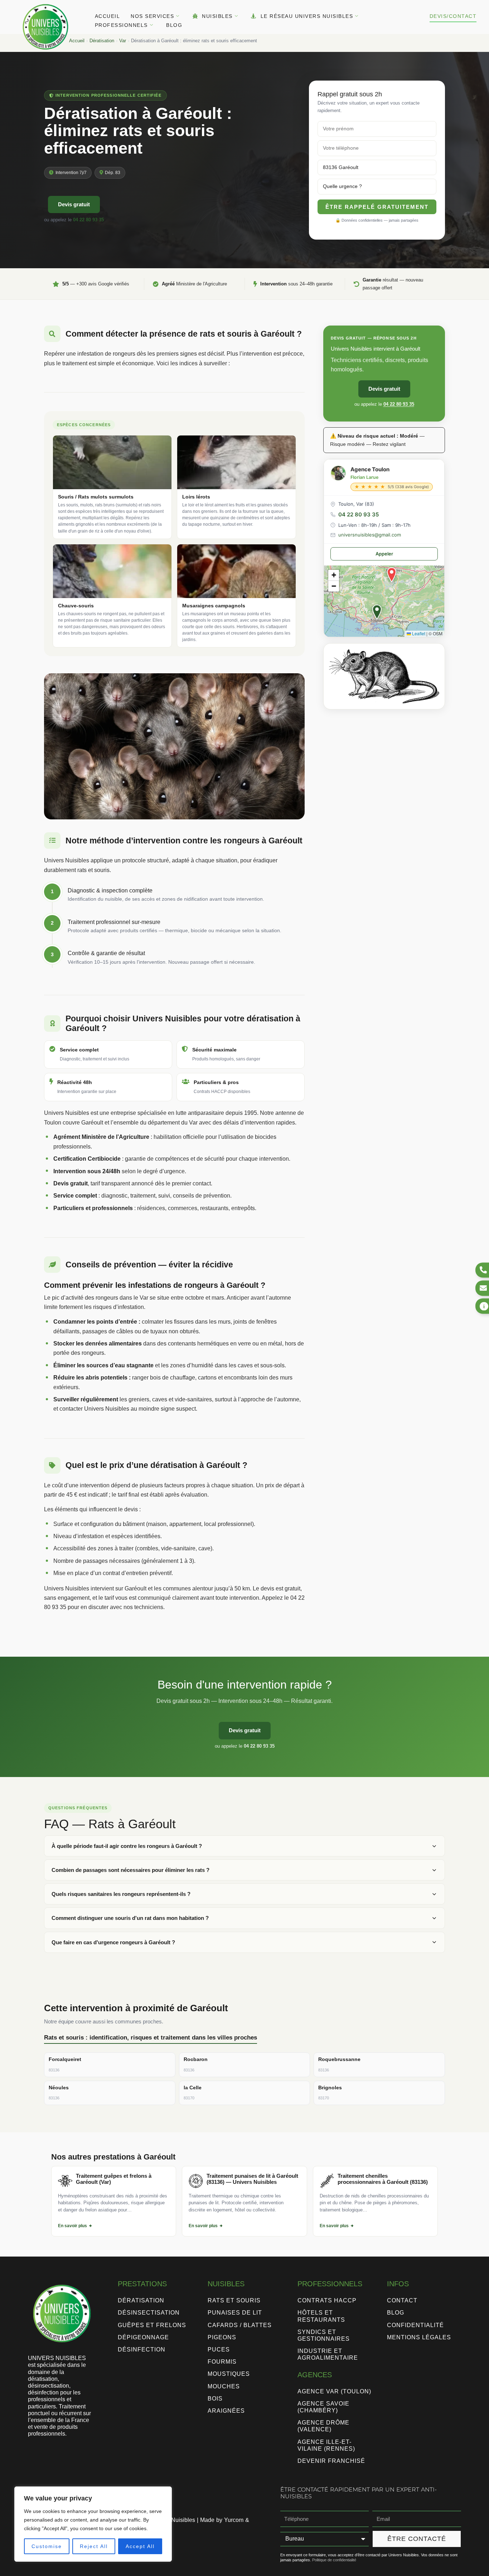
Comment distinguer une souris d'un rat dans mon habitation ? (130, 1918)
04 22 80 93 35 (88, 220)
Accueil (108, 16)
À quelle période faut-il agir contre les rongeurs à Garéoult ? (127, 1846)
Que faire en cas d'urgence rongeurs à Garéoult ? (113, 1942)
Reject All (94, 2546)
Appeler (384, 554)
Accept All (140, 2546)
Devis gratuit (74, 204)
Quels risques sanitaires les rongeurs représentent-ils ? (121, 1894)
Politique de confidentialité (334, 2560)
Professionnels (121, 25)
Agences (315, 2375)
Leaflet (418, 633)
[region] (93, 2524)
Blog (174, 25)
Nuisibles (217, 16)
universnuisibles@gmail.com (370, 535)
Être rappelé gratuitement (377, 207)
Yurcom (234, 2520)
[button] (377, 612)
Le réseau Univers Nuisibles (307, 16)
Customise (47, 2546)
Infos (398, 2284)
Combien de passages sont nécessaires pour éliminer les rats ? (130, 1870)
